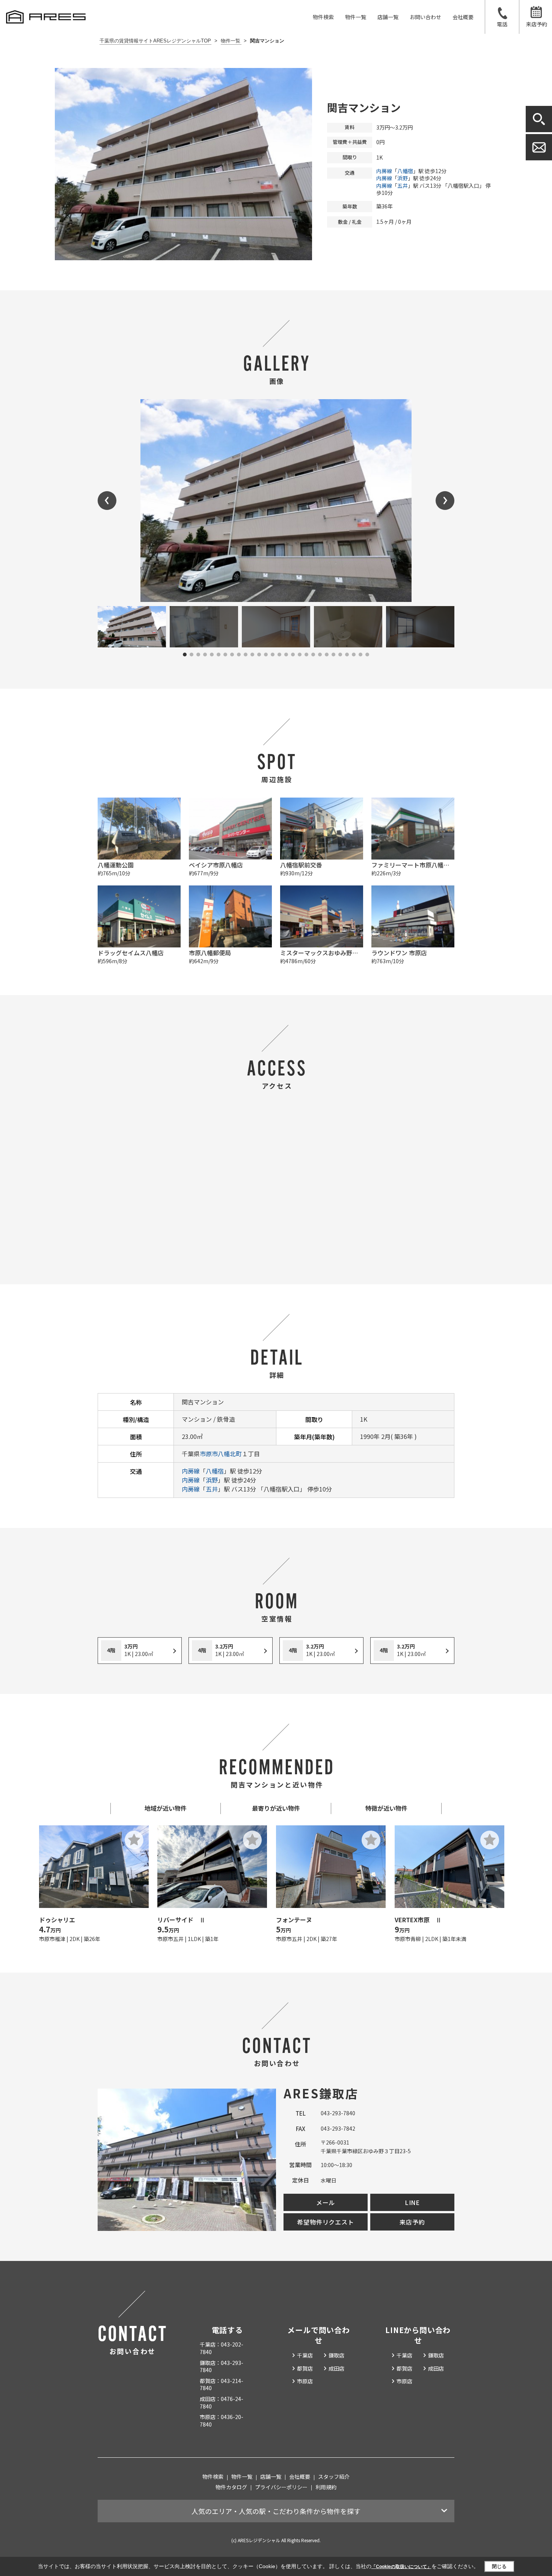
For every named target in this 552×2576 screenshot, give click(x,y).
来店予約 (537, 24)
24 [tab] (340, 655)
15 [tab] (279, 655)
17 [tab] (293, 655)
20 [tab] (313, 655)
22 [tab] (327, 655)
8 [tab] (232, 655)
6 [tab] (219, 655)
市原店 (305, 2381)
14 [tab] (273, 655)
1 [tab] (185, 655)
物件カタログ (231, 2487)
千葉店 (305, 2355)
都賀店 (305, 2368)
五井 (403, 186)
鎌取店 (336, 2355)
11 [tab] (252, 655)
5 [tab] (212, 655)
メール (326, 2202)
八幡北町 (230, 1454)
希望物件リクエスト (325, 2222)
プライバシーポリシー (281, 2487)
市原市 (209, 1454)
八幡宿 (405, 171)
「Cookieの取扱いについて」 (401, 2567)
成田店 (336, 2368)
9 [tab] (239, 655)
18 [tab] (300, 655)
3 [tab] (198, 655)
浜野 (403, 178)
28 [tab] (367, 655)
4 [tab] (205, 655)
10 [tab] (246, 655)
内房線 (384, 171)
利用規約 (326, 2487)
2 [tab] (192, 655)
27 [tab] (360, 655)
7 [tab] (225, 655)
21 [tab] (320, 655)
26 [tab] (354, 655)
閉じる (499, 2566)
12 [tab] (259, 655)
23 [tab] (333, 655)
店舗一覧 (388, 17)
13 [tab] (266, 655)
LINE (412, 2202)
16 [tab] (286, 655)
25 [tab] (347, 655)
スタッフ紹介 (334, 2476)
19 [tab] (306, 655)
